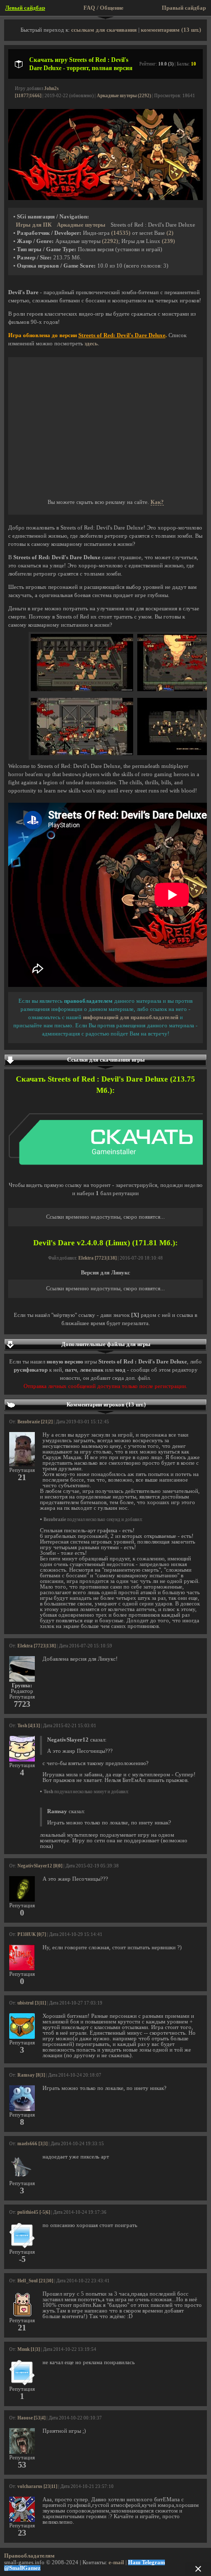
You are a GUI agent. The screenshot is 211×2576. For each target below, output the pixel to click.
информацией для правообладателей (131, 1017)
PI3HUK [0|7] (32, 1934)
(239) (168, 241)
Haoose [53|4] (31, 2418)
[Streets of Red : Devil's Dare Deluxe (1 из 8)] (82, 689)
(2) (170, 233)
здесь (91, 344)
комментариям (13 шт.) (171, 30)
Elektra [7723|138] (98, 1258)
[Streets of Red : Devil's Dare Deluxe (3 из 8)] (82, 753)
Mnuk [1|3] (29, 2349)
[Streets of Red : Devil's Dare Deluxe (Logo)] (105, 198)
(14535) (121, 233)
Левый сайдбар (25, 8)
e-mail (116, 2562)
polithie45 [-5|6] (34, 2212)
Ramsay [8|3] (31, 2075)
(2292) (110, 241)
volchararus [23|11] (37, 2486)
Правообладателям (29, 2556)
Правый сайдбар (184, 8)
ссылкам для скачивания (104, 30)
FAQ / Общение (103, 8)
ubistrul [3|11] (32, 2003)
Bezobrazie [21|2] (35, 1422)
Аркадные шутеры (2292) (124, 96)
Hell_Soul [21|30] (35, 2281)
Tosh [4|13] (29, 1726)
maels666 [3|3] (33, 2144)
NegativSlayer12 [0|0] (40, 1866)
